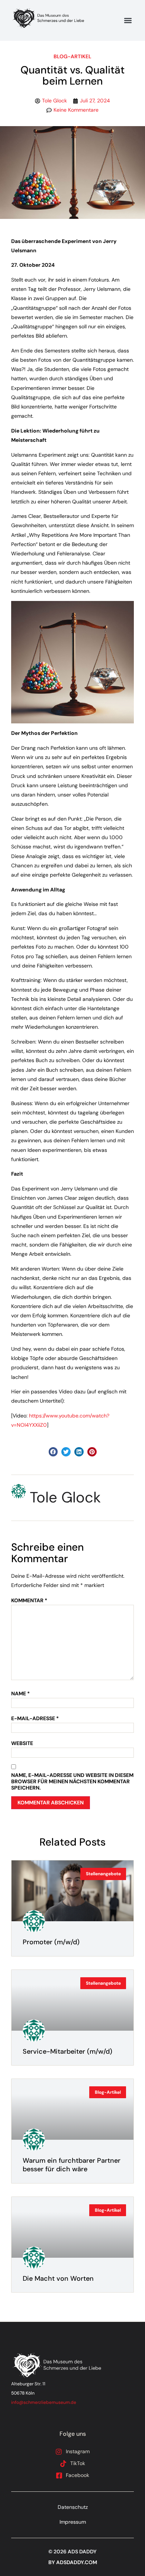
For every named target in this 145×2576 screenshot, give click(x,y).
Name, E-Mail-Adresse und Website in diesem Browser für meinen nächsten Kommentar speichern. (72, 1781)
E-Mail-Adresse (35, 1719)
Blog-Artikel (72, 56)
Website (22, 1743)
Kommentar (29, 1601)
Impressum (73, 2522)
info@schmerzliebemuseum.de (44, 2402)
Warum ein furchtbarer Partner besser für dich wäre (72, 2165)
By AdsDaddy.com (73, 2562)
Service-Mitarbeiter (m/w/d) (67, 2051)
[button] (128, 21)
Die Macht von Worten (58, 2278)
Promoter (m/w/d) (51, 1942)
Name (20, 1694)
